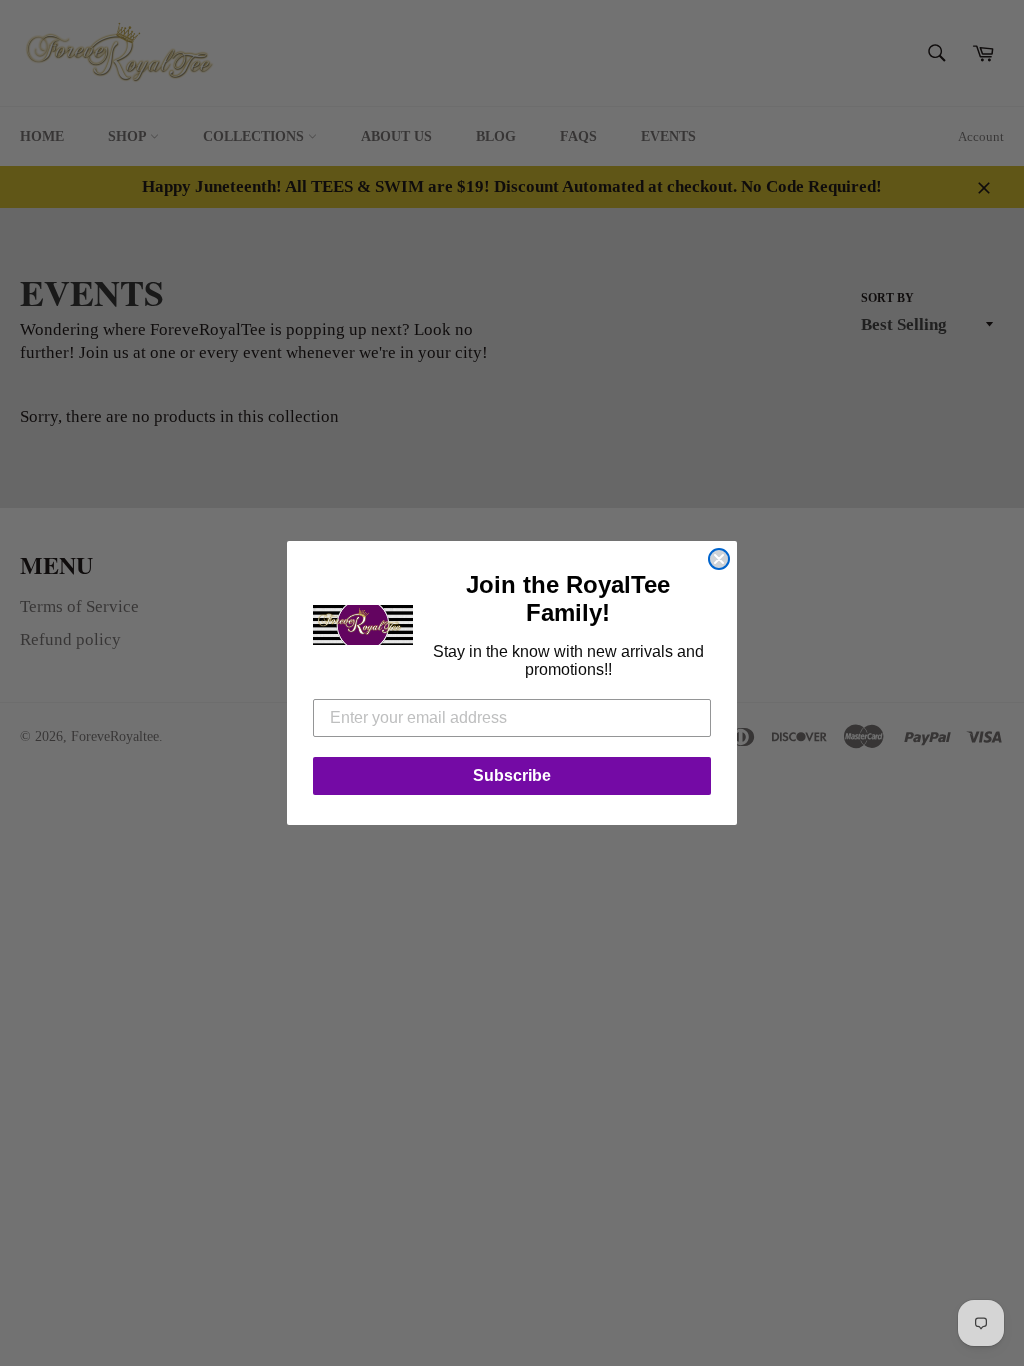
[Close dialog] (719, 559)
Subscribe (512, 775)
